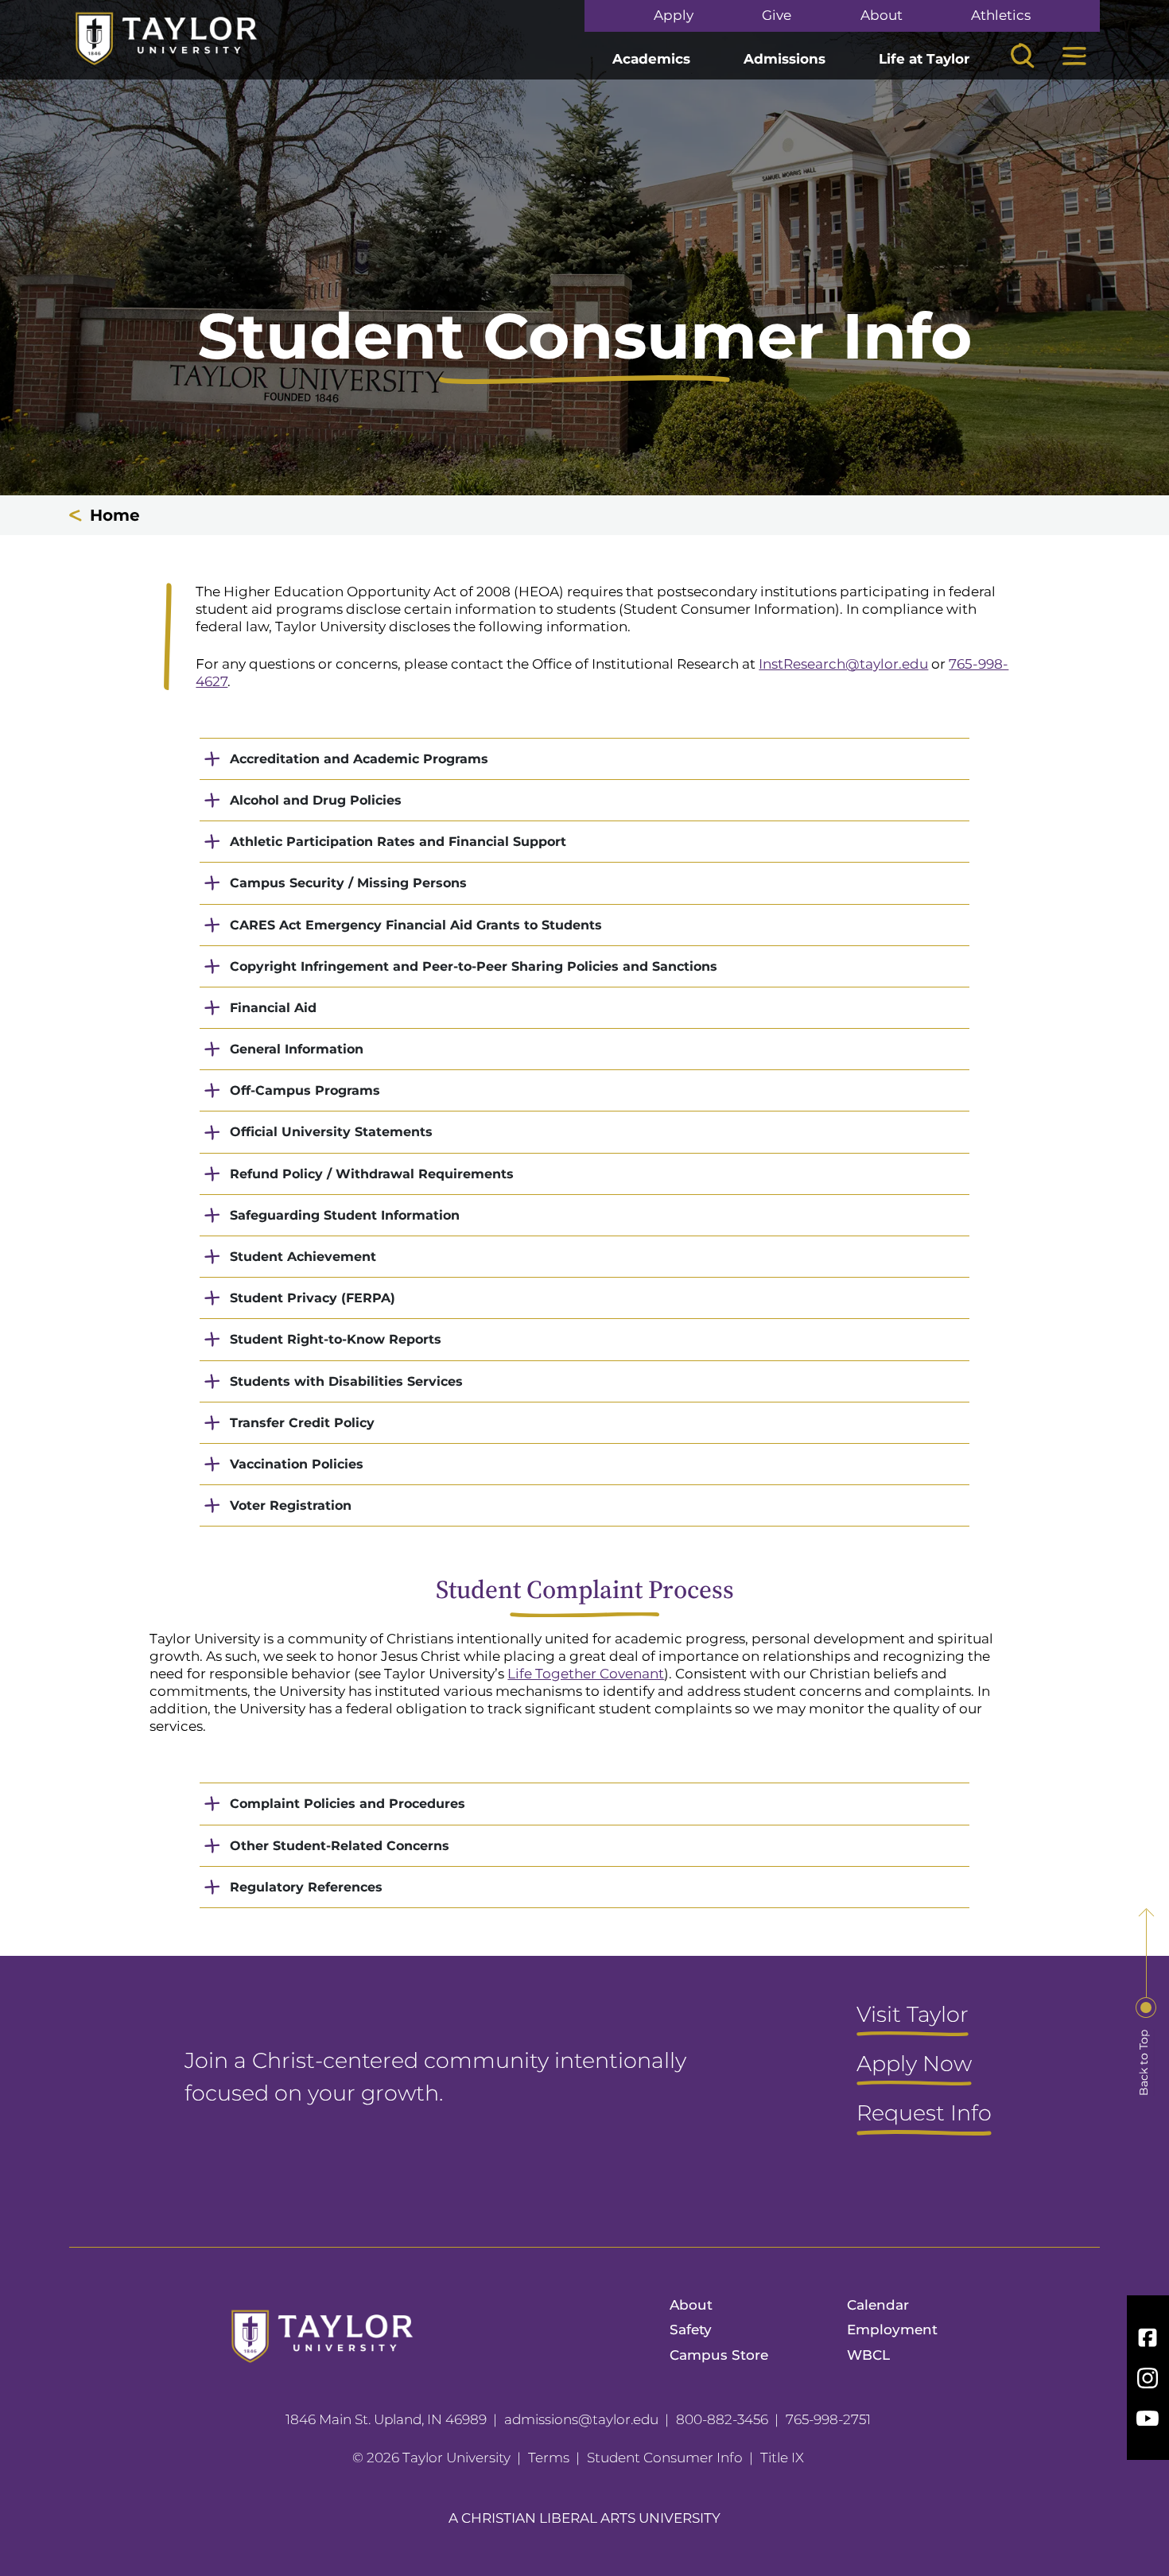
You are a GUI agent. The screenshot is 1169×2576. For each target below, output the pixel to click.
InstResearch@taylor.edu (843, 664)
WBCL (868, 2355)
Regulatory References (306, 1887)
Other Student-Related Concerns (340, 1846)
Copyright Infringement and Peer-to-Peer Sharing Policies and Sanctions (474, 966)
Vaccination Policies (297, 1464)
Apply (674, 16)
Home (115, 515)
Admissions (785, 59)
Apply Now (914, 2065)
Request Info (924, 2114)
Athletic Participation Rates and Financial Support (398, 842)
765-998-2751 (828, 2419)
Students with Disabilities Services (346, 1381)
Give (777, 16)
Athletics (1001, 16)
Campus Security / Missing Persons (348, 883)
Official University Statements (331, 1132)
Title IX (782, 2458)
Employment (892, 2330)
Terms (549, 2458)
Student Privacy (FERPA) (313, 1298)
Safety (691, 2330)
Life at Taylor (924, 59)
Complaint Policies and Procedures (348, 1804)
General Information (297, 1049)
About (882, 16)
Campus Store (719, 2355)
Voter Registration (291, 1505)
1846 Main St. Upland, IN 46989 (386, 2419)
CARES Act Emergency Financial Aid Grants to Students (416, 925)
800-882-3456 (722, 2419)
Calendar (878, 2305)
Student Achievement (303, 1257)
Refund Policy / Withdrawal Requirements (372, 1174)
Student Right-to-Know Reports (336, 1339)
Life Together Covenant (586, 1674)
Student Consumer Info (665, 2458)
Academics (651, 59)
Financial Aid (273, 1008)
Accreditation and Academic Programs (359, 759)
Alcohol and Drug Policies (316, 800)
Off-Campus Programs (305, 1090)
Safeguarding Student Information (345, 1215)
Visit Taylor (913, 2015)
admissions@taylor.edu (581, 2419)
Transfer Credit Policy (302, 1423)
